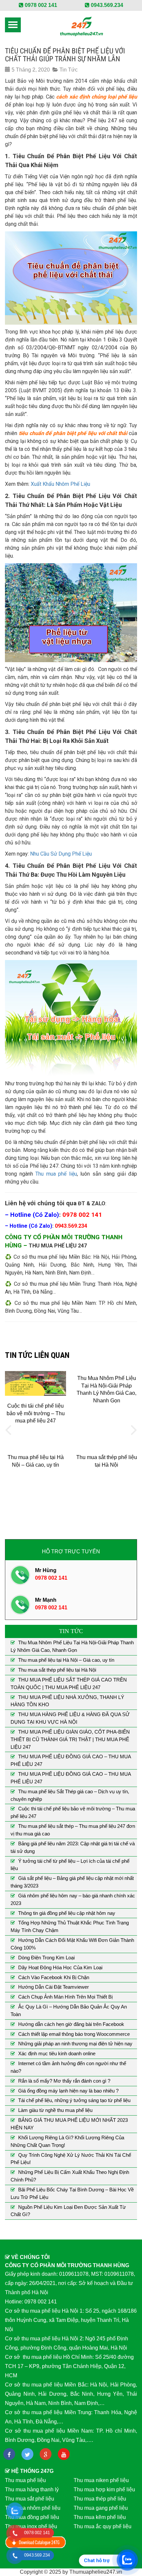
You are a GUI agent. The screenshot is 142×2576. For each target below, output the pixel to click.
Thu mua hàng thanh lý (32, 2489)
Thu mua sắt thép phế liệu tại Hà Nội (57, 1670)
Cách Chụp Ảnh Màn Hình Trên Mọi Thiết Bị (65, 1997)
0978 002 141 (40, 5)
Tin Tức (69, 70)
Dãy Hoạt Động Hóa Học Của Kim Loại (60, 1967)
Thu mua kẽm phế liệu (100, 2517)
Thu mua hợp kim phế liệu (104, 2489)
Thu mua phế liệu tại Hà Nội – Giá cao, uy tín (66, 1660)
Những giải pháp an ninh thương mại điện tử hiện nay (75, 2044)
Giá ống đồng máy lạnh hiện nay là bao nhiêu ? (68, 2091)
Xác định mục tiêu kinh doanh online (57, 2053)
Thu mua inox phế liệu (31, 2526)
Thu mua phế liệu (56, 1174)
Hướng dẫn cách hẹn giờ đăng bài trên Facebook (71, 2024)
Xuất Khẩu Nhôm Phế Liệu (60, 484)
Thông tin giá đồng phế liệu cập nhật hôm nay (67, 1913)
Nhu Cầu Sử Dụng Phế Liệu (61, 854)
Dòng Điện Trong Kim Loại (46, 1958)
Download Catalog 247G (36, 2542)
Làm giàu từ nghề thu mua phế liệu (55, 2110)
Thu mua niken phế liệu (101, 2480)
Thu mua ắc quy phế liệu (103, 2526)
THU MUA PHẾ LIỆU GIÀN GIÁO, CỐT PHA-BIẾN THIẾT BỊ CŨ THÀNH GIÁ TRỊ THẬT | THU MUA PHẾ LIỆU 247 (70, 1739)
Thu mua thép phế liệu (100, 2499)
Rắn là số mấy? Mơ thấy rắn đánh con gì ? (64, 2081)
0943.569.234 (106, 5)
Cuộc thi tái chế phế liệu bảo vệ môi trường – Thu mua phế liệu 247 (36, 1413)
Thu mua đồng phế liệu (32, 2517)
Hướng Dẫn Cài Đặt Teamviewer (53, 1987)
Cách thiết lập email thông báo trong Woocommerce (74, 2034)
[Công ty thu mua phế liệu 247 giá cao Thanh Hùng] (81, 26)
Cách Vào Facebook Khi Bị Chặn (54, 1977)
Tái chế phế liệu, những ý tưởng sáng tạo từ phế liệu (74, 2100)
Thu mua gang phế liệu (101, 2508)
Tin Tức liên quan (37, 1355)
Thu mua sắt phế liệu (30, 2499)
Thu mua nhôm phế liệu (33, 2508)
